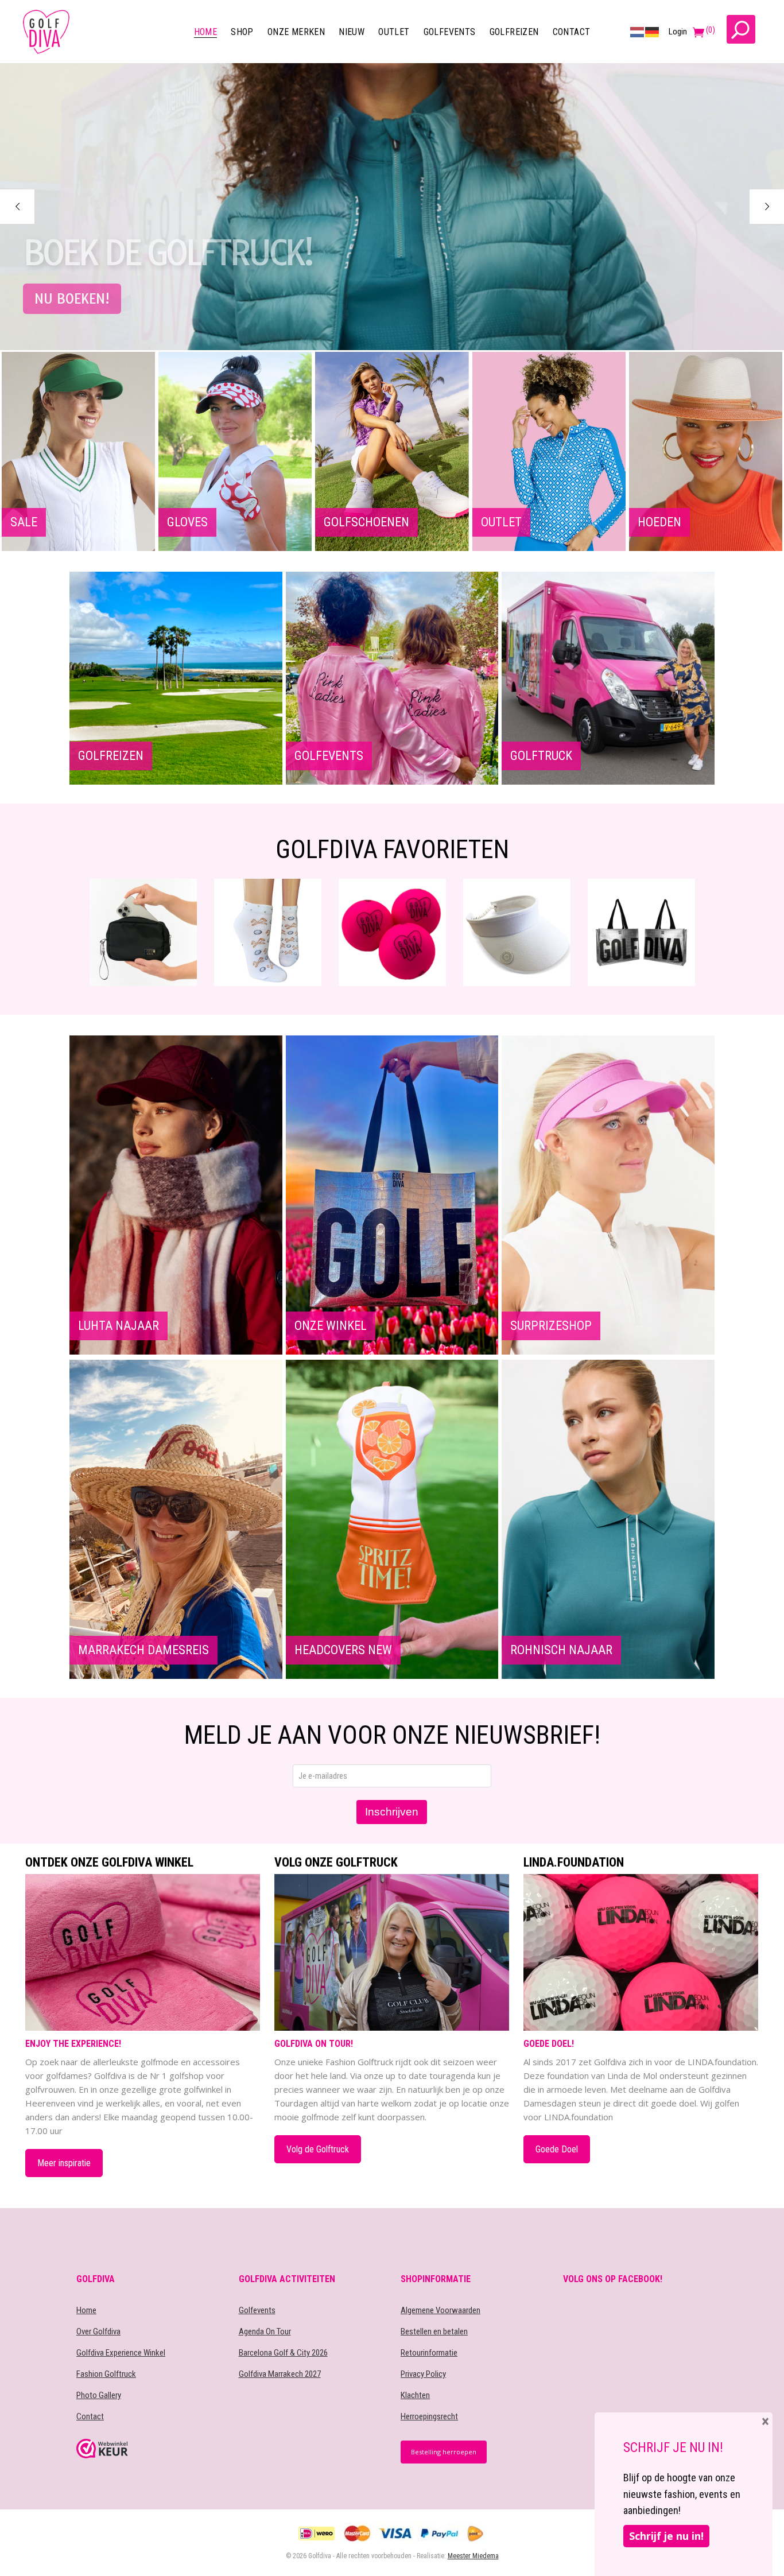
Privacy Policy (423, 2374)
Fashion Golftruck (106, 2374)
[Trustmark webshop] (149, 2449)
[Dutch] (638, 32)
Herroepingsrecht (429, 2416)
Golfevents (257, 2310)
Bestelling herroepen (444, 2452)
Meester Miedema (473, 2556)
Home (86, 2310)
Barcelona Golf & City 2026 (283, 2353)
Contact (90, 2416)
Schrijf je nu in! (666, 2536)
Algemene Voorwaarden (440, 2310)
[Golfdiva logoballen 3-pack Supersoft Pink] (268, 932)
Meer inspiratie (64, 2163)
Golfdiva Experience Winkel (121, 2353)
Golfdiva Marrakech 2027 (280, 2374)
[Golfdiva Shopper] (517, 932)
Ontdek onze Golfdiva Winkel (109, 1863)
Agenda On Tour (265, 2331)
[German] (653, 32)
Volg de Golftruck (318, 2149)
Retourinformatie (429, 2353)
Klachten (415, 2395)
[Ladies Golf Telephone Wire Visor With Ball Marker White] (392, 932)
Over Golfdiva (98, 2331)
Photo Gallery (99, 2395)
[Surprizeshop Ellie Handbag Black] (641, 932)
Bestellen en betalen (434, 2331)
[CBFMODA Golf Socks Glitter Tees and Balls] (143, 932)
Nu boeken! (72, 299)
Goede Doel (557, 2149)
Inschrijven (392, 1812)
